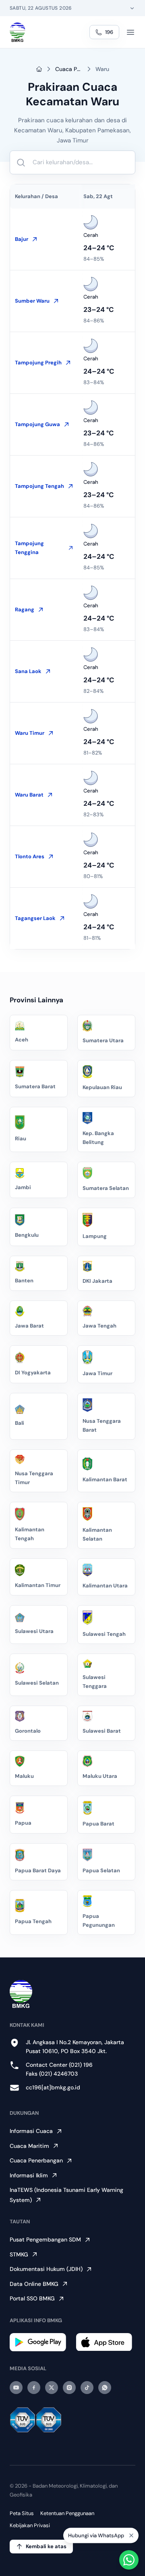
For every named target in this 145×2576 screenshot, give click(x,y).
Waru (102, 69)
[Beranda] (18, 32)
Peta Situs (22, 2513)
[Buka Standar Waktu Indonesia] (132, 8)
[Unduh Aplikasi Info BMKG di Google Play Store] (39, 2342)
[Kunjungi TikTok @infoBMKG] (87, 2388)
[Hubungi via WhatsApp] (129, 2560)
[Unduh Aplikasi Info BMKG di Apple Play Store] (106, 2342)
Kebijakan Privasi (30, 2525)
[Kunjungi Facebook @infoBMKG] (34, 2388)
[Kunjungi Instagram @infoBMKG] (69, 2388)
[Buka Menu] (130, 32)
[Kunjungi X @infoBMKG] (52, 2388)
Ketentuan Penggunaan (67, 2513)
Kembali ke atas (46, 2546)
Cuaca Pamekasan (69, 69)
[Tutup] (131, 2538)
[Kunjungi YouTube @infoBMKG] (16, 2388)
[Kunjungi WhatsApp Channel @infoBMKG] (105, 2388)
